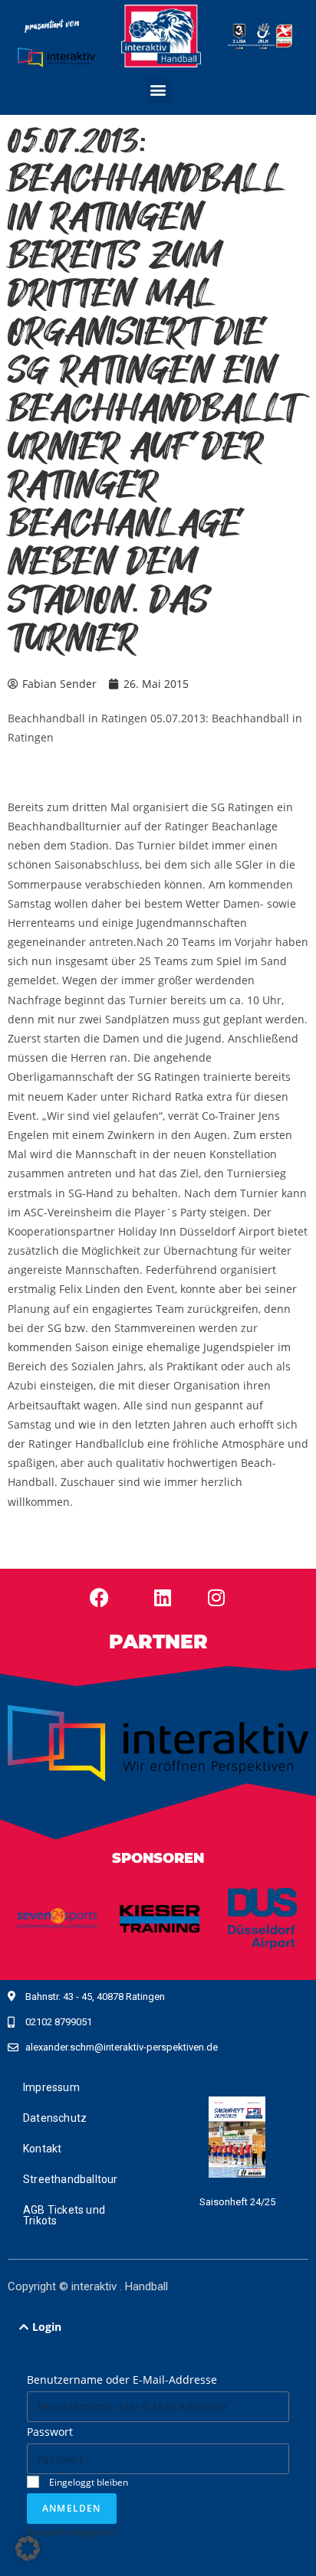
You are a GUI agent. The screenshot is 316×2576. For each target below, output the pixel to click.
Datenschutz (55, 2118)
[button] (158, 90)
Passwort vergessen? (72, 2532)
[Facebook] (100, 1598)
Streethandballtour (71, 2179)
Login (47, 2327)
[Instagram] (216, 1598)
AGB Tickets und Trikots (64, 2215)
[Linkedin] (163, 1598)
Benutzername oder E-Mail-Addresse (122, 2380)
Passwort (50, 2432)
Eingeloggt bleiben (87, 2482)
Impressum (51, 2087)
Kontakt (42, 2149)
